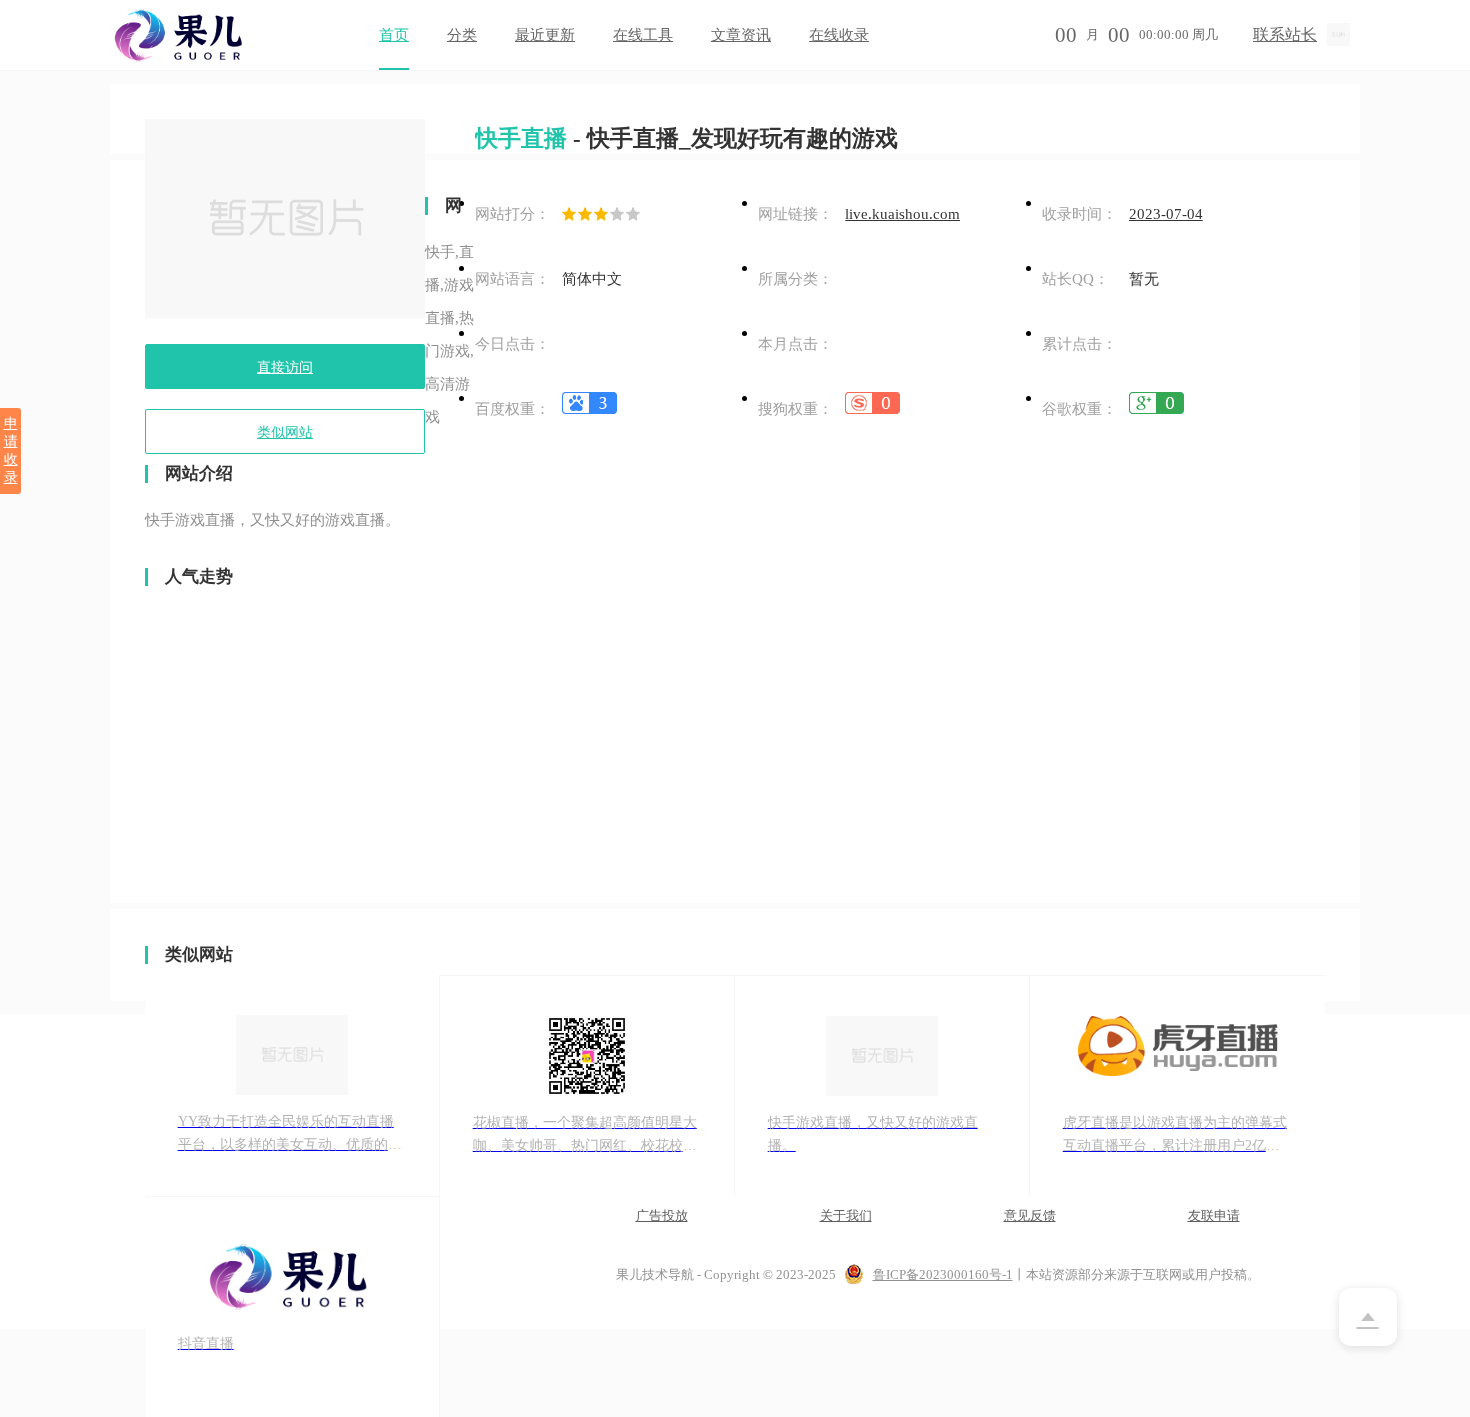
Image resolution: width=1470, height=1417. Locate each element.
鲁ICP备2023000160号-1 (943, 1274)
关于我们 (846, 1215)
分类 (462, 35)
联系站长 (1285, 34)
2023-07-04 (1166, 214)
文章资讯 (741, 35)
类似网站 (285, 432)
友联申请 (1214, 1215)
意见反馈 (1030, 1215)
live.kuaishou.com (902, 214)
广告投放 (662, 1215)
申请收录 (11, 450)
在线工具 (643, 35)
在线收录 (839, 35)
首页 (394, 35)
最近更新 (545, 35)
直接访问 (285, 367)
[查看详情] (589, 409)
